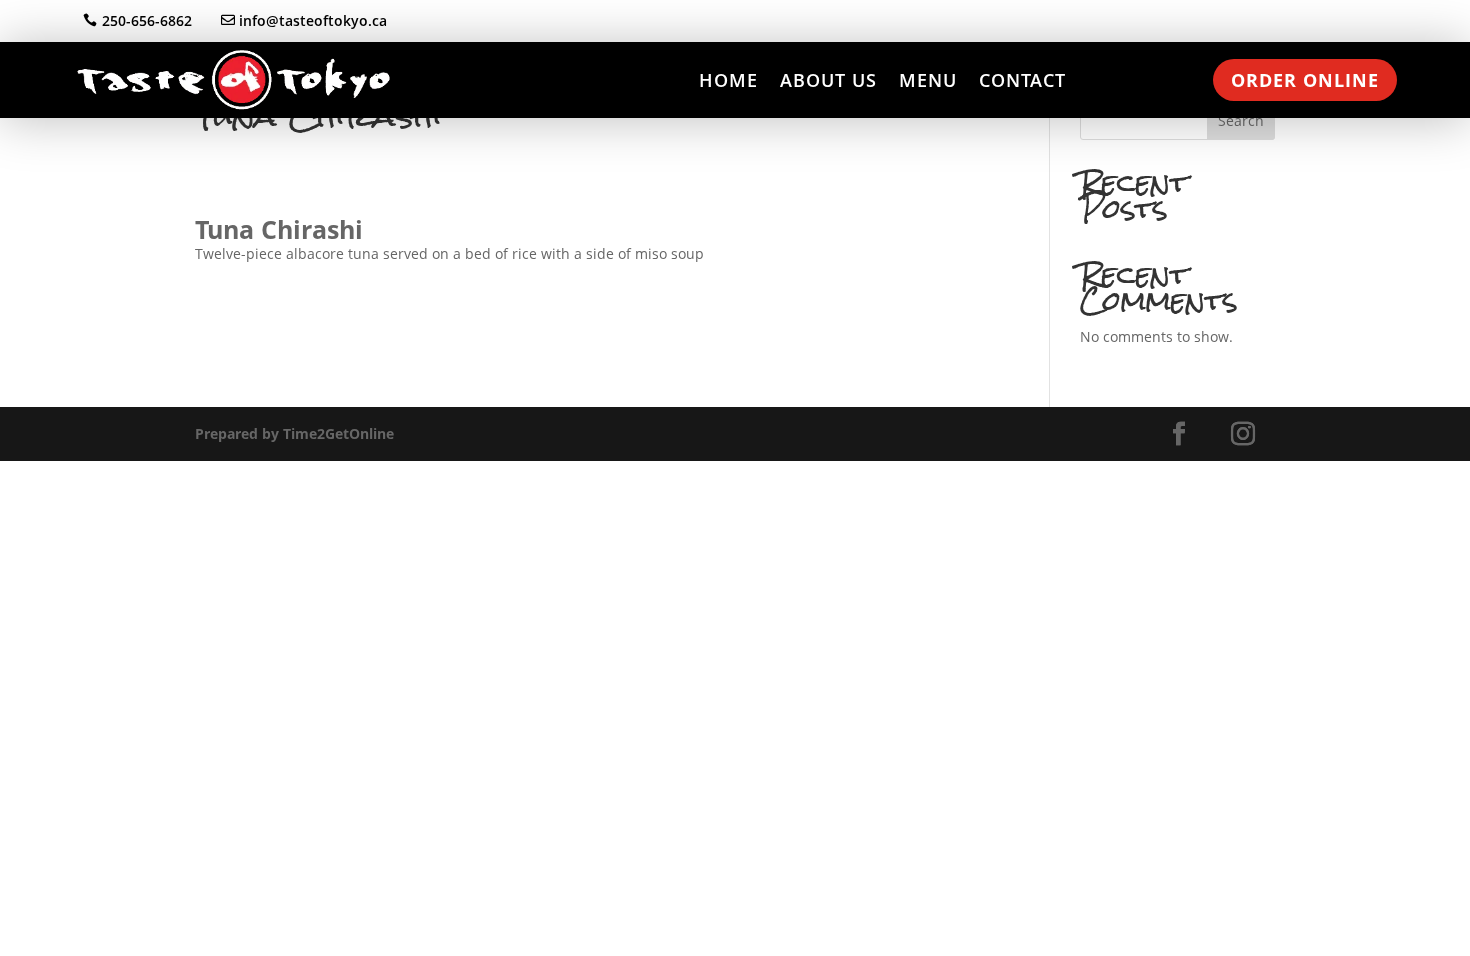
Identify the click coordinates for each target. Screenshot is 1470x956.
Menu (928, 80)
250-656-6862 (147, 20)
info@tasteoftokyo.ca (313, 20)
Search (1241, 120)
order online (1305, 80)
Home (728, 80)
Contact (1022, 80)
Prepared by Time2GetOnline (294, 433)
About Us (828, 80)
